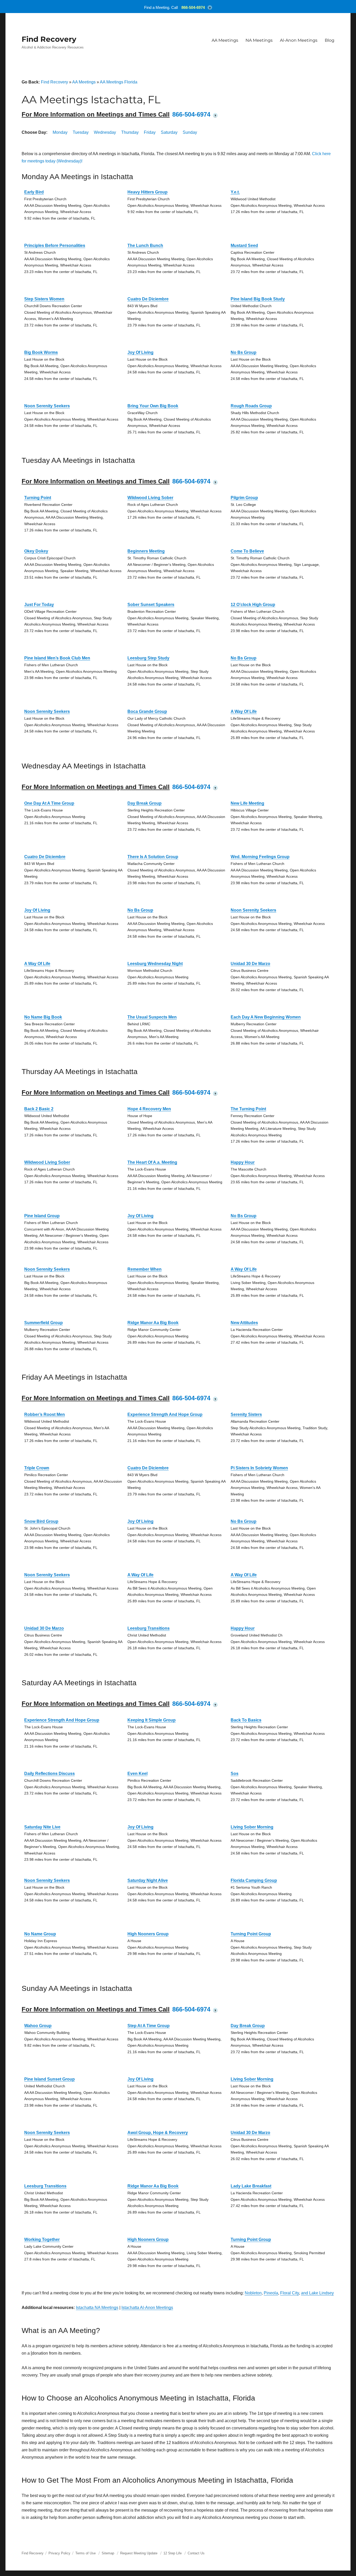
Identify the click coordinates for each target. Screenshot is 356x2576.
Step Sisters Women (44, 299)
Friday (150, 132)
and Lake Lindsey (317, 2293)
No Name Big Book (43, 1017)
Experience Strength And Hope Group (165, 1414)
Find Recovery (49, 39)
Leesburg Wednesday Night (155, 964)
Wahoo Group (38, 2026)
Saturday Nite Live (42, 1827)
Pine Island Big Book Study (258, 299)
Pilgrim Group (244, 498)
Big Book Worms (41, 352)
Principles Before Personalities (55, 246)
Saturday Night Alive (148, 1880)
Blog (330, 40)
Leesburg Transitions (149, 1628)
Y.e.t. (235, 192)
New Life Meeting (247, 803)
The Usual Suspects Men (152, 1017)
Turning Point (38, 498)
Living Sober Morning (252, 1827)
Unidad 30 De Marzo (250, 964)
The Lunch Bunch (145, 246)
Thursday (130, 132)
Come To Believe (247, 551)
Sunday (190, 132)
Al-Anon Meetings (299, 40)
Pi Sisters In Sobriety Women (259, 1468)
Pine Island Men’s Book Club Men (57, 658)
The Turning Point (248, 1109)
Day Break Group (145, 803)
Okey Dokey (36, 551)
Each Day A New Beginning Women (266, 1017)
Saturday (169, 132)
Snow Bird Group (41, 1521)
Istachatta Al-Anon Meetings (147, 2308)
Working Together (42, 2239)
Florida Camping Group (254, 1880)
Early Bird (34, 192)
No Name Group (40, 1934)
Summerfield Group (44, 1323)
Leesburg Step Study (148, 658)
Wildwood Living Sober (150, 498)
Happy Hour (243, 1162)
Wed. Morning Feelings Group (260, 857)
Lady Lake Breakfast (251, 2186)
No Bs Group (244, 352)
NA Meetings (259, 40)
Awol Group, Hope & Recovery (158, 2133)
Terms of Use (85, 2553)
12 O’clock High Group (253, 605)
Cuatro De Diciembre (148, 299)
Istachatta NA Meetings (97, 2308)
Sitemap (108, 2553)
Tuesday (81, 132)
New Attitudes (244, 1323)
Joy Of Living (140, 352)
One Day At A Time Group (49, 803)
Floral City (290, 2293)
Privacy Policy (59, 2553)
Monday (60, 132)
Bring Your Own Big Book (153, 406)
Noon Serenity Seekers (47, 406)
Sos (235, 1774)
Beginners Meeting (146, 551)
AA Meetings (225, 40)
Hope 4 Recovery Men (149, 1109)
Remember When (145, 1269)
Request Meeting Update (139, 2553)
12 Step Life (173, 2553)
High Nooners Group (148, 1934)
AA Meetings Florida (119, 82)
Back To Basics (246, 1720)
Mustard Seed (244, 246)
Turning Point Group (251, 1934)
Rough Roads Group (251, 406)
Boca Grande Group (147, 711)
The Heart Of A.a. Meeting (152, 1162)
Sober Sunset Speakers (151, 605)
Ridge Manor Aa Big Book (153, 1323)
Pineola (271, 2293)
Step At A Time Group (149, 2026)
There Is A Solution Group (153, 857)
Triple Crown (37, 1468)
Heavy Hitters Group (148, 192)
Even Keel (137, 1774)
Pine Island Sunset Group (50, 2079)
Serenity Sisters (246, 1414)
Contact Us (196, 2553)
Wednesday (105, 132)
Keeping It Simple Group (152, 1720)
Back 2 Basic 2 (39, 1109)
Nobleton (253, 2293)
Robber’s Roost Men (45, 1414)
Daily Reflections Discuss (50, 1774)
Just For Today (39, 605)
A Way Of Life (244, 711)
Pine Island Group (42, 1216)
